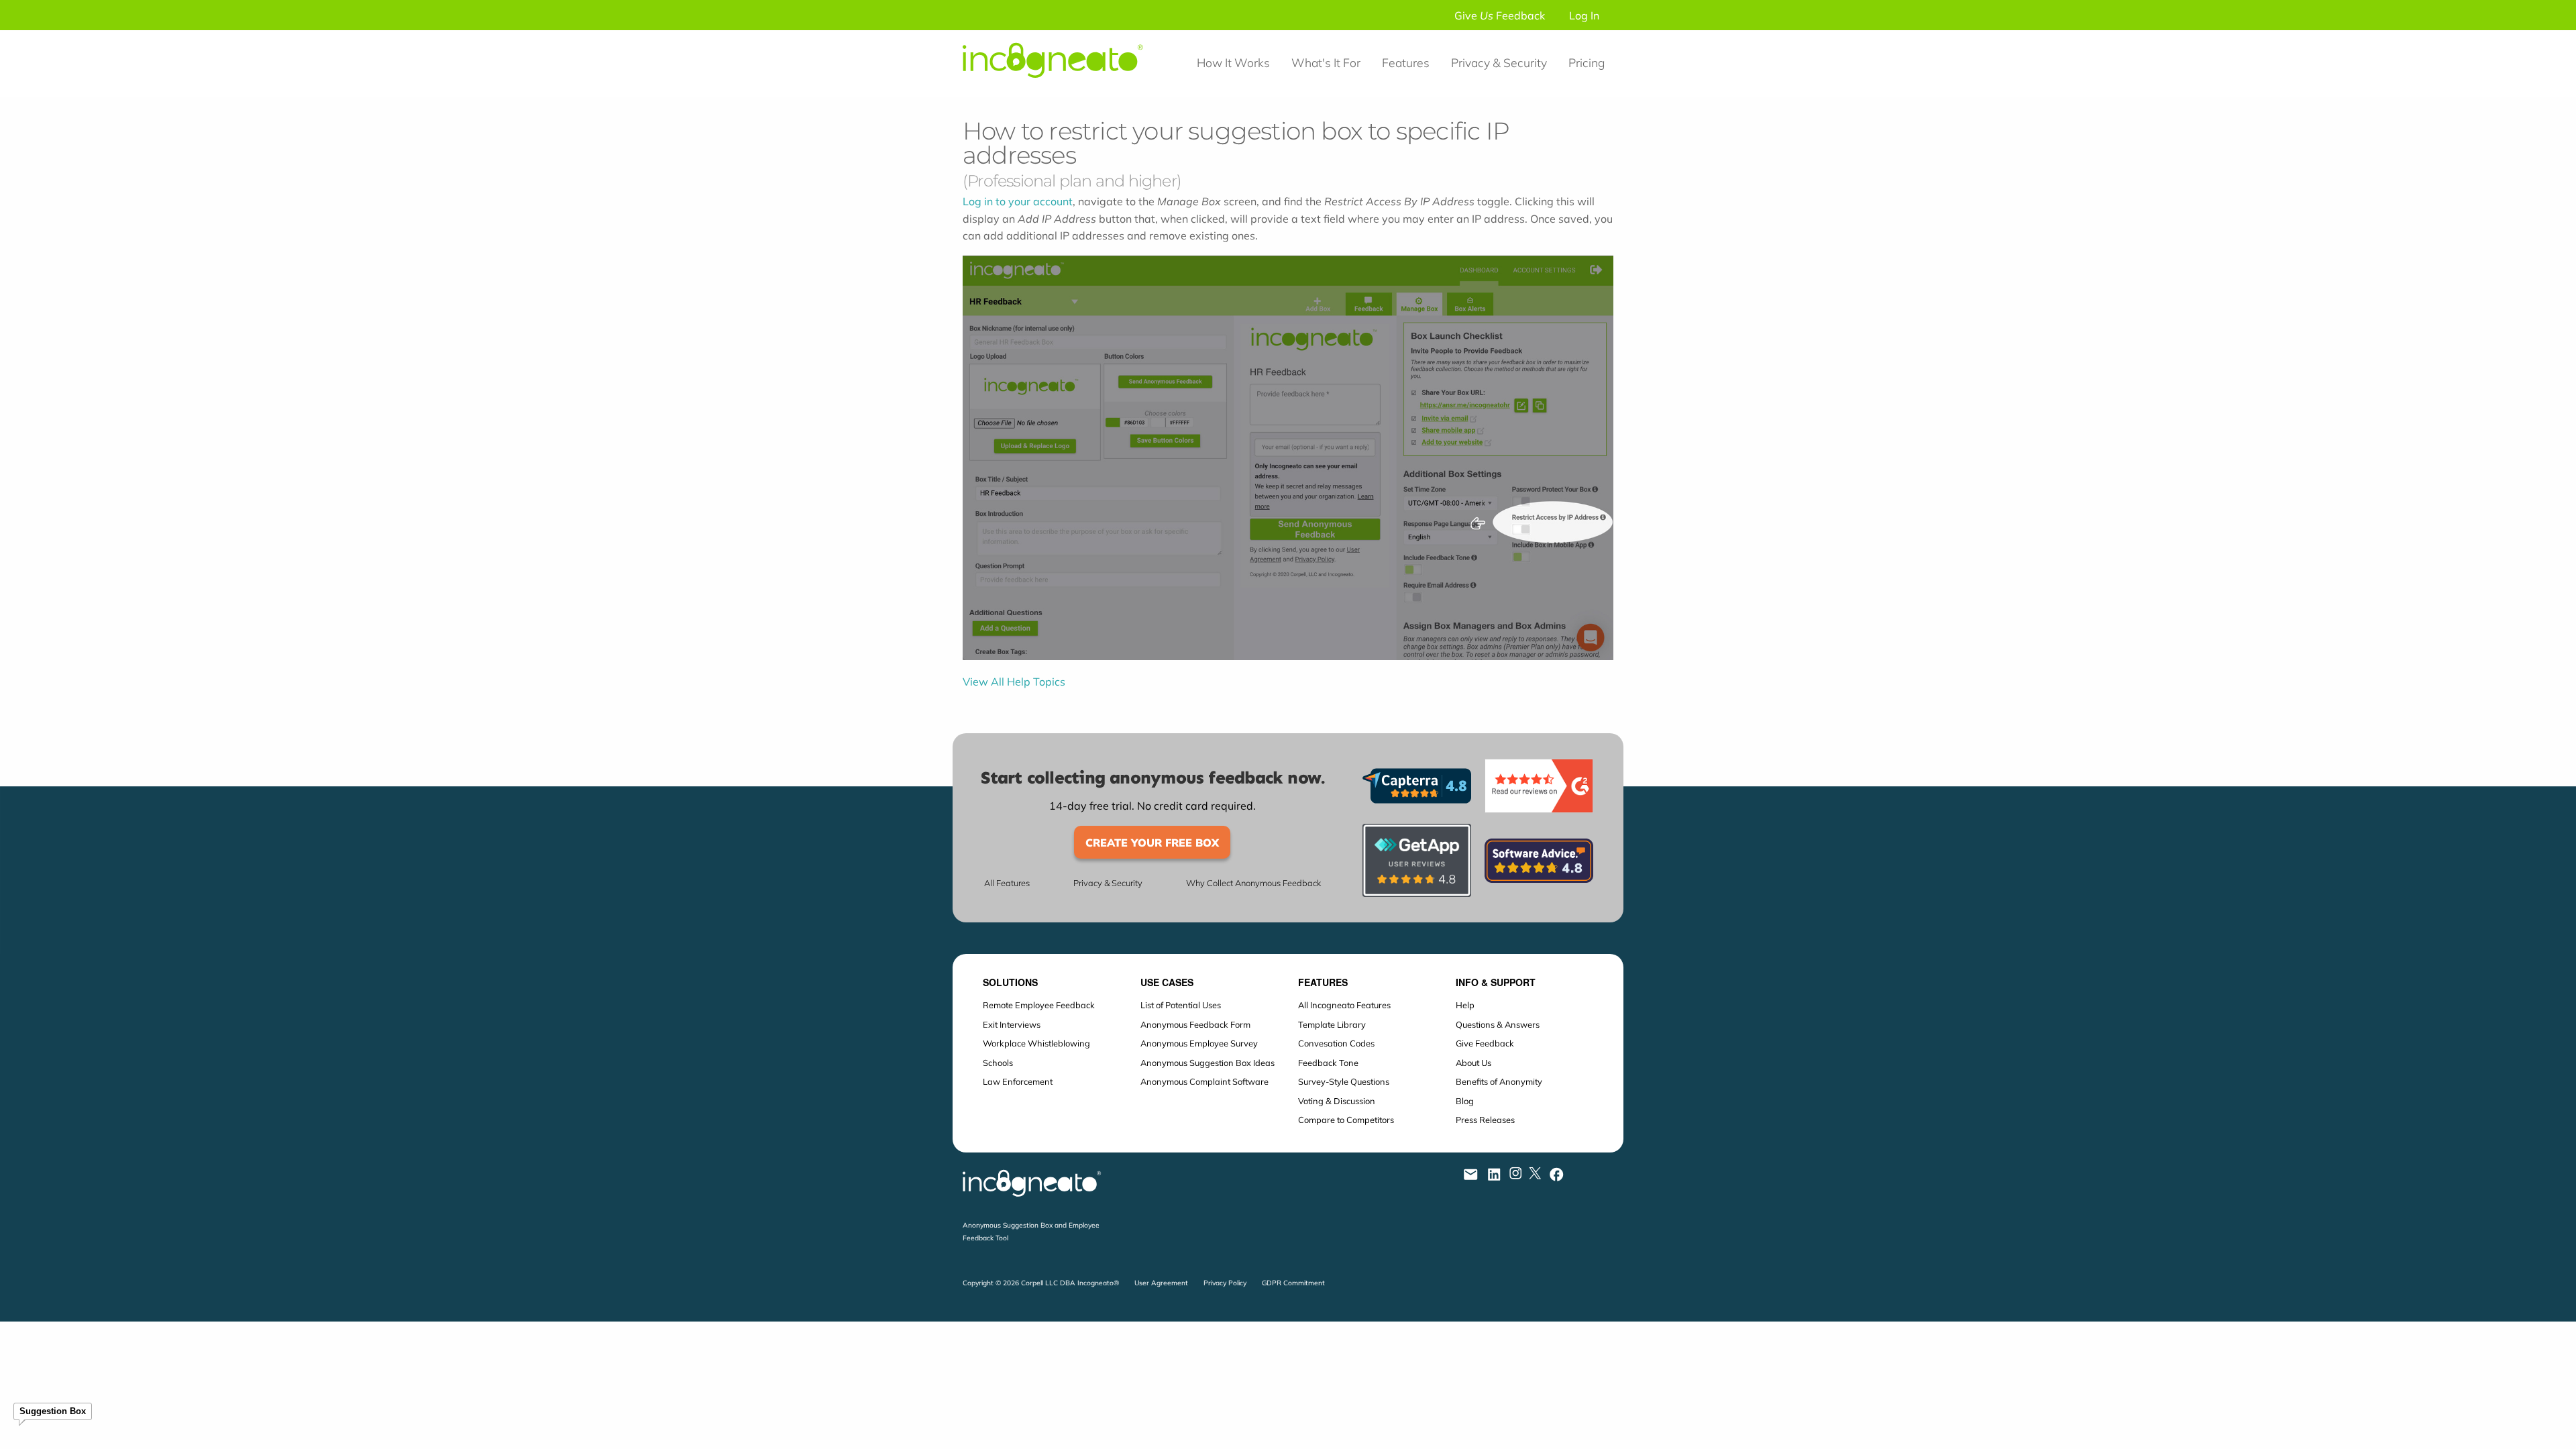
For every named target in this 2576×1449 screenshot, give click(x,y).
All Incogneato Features (1344, 1005)
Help (1465, 1005)
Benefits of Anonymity (1499, 1081)
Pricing (1587, 62)
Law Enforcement (1018, 1081)
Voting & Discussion (1337, 1101)
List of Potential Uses (1181, 1005)
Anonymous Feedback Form (1195, 1024)
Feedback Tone (1328, 1063)
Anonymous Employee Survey (1199, 1043)
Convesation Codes (1336, 1043)
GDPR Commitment (1293, 1283)
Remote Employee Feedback (1039, 1005)
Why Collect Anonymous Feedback (1253, 883)
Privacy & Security (1499, 62)
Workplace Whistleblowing (1036, 1043)
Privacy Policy (1225, 1283)
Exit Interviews (1012, 1024)
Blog (1465, 1101)
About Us (1473, 1063)
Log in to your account (1018, 201)
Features (1406, 62)
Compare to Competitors (1346, 1120)
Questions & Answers (1498, 1024)
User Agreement (1161, 1283)
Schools (998, 1063)
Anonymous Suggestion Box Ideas (1207, 1063)
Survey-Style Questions (1344, 1081)
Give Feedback (1500, 15)
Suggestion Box (53, 1411)
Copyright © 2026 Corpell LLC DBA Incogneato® (1041, 1283)
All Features (1007, 883)
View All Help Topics (1014, 682)
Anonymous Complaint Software (1204, 1081)
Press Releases (1485, 1120)
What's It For (1326, 62)
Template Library (1332, 1024)
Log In (1584, 15)
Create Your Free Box (1152, 843)
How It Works (1233, 62)
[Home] (1059, 89)
